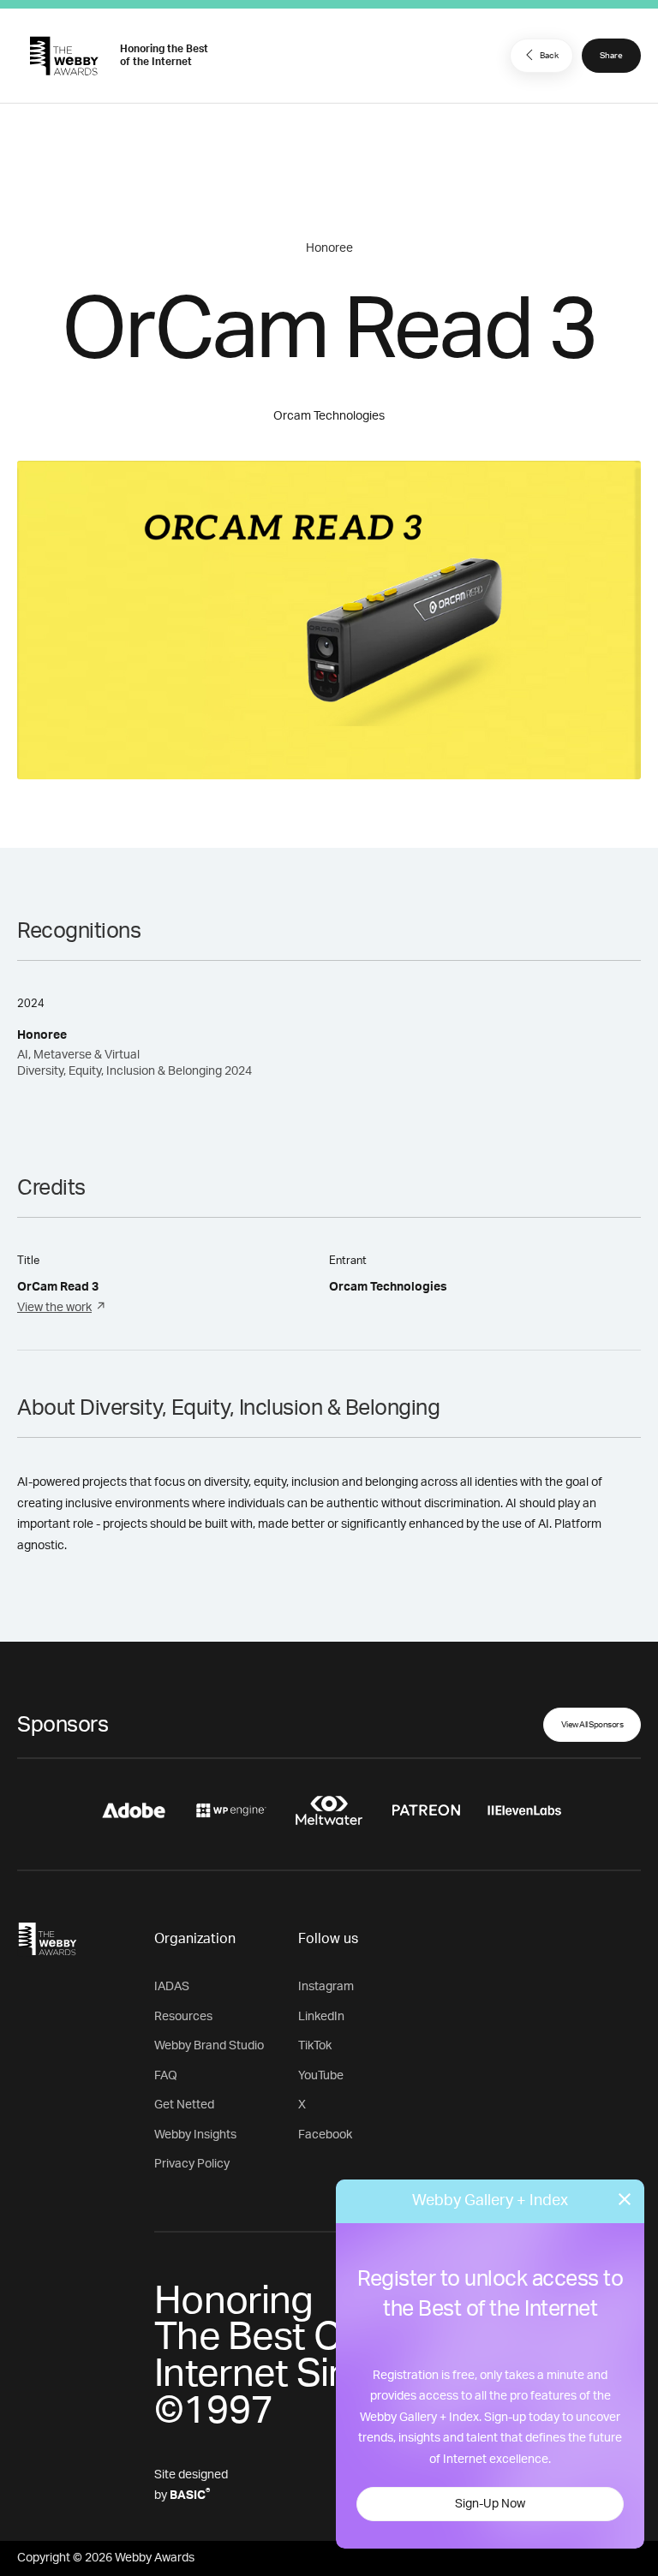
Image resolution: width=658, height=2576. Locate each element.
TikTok (315, 2046)
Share (611, 56)
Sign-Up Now (490, 2504)
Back (549, 56)
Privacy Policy (192, 2164)
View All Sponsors (592, 1725)
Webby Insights (195, 2135)
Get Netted (184, 2105)
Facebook (325, 2135)
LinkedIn (321, 2017)
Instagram (326, 1987)
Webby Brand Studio (209, 2046)
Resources (183, 2017)
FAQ (166, 2076)
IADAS (172, 1987)
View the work (54, 1308)
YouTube (321, 2076)
